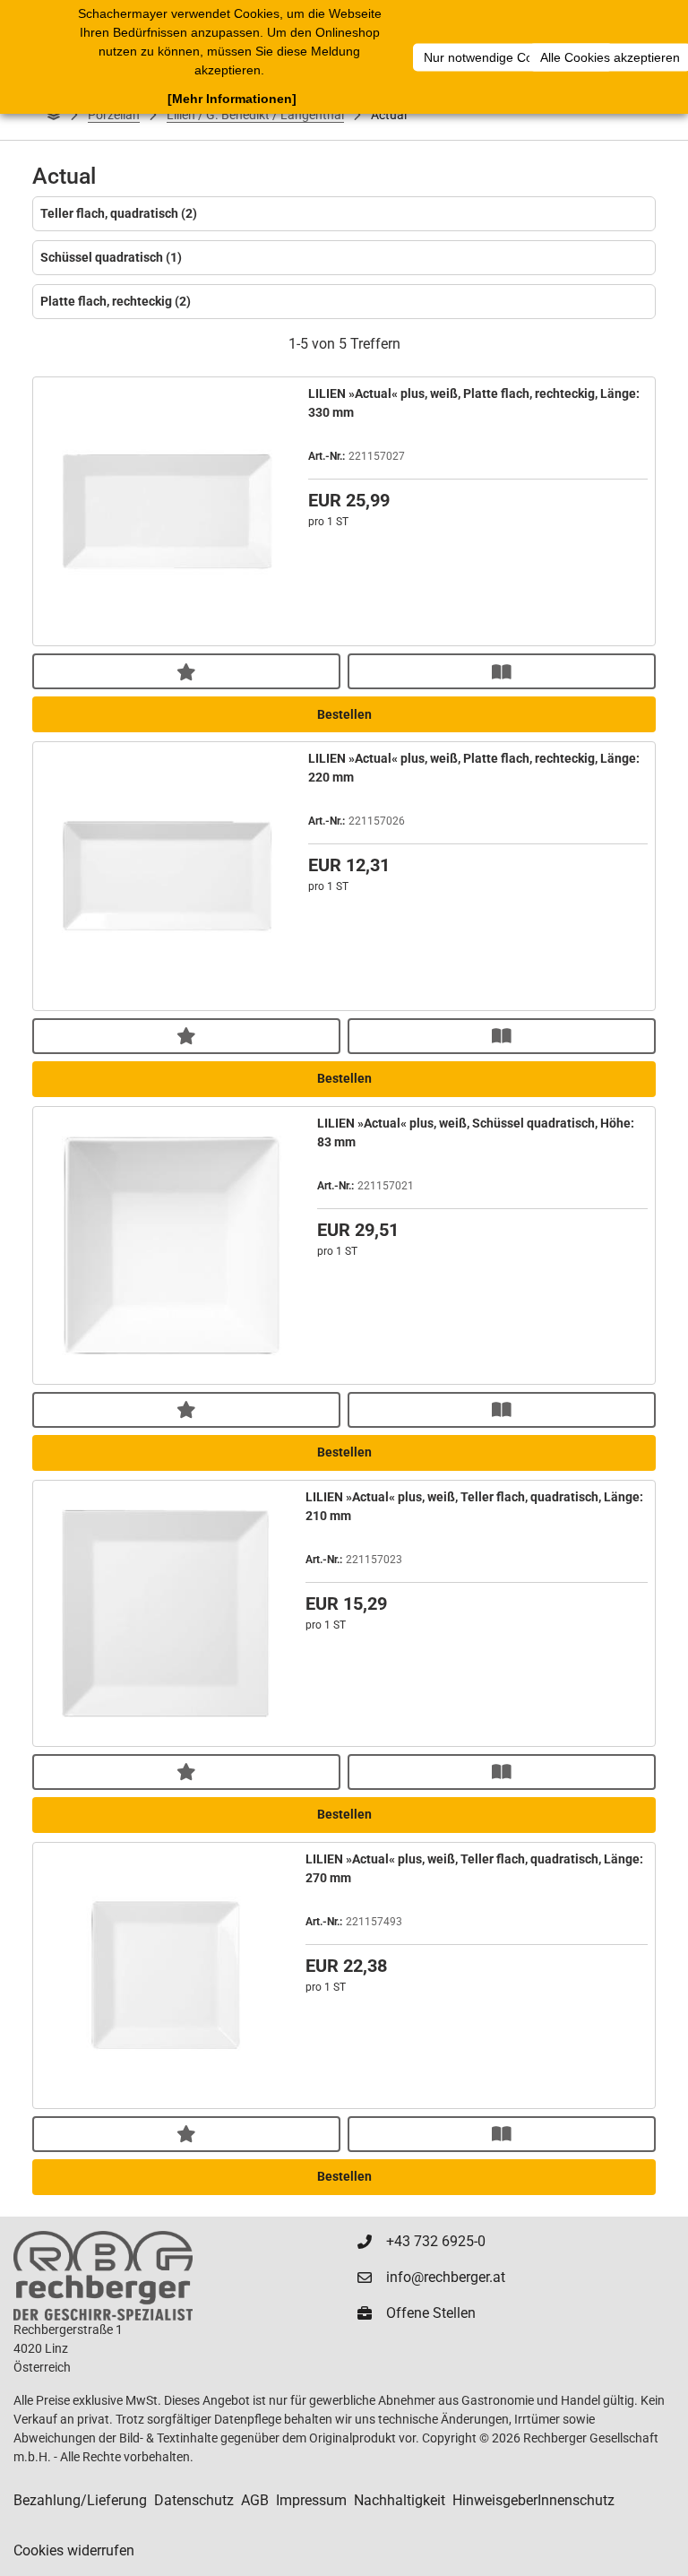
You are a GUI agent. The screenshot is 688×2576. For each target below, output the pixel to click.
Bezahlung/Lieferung (80, 2500)
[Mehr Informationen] (232, 99)
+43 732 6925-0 (436, 2241)
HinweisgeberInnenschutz (533, 2500)
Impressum (311, 2500)
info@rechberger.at (446, 2277)
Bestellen (344, 714)
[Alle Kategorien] (54, 115)
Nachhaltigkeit (400, 2500)
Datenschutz (194, 2500)
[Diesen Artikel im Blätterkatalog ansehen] (502, 671)
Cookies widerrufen (74, 2550)
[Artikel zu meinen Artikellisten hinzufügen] (186, 671)
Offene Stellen (431, 2313)
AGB (255, 2500)
